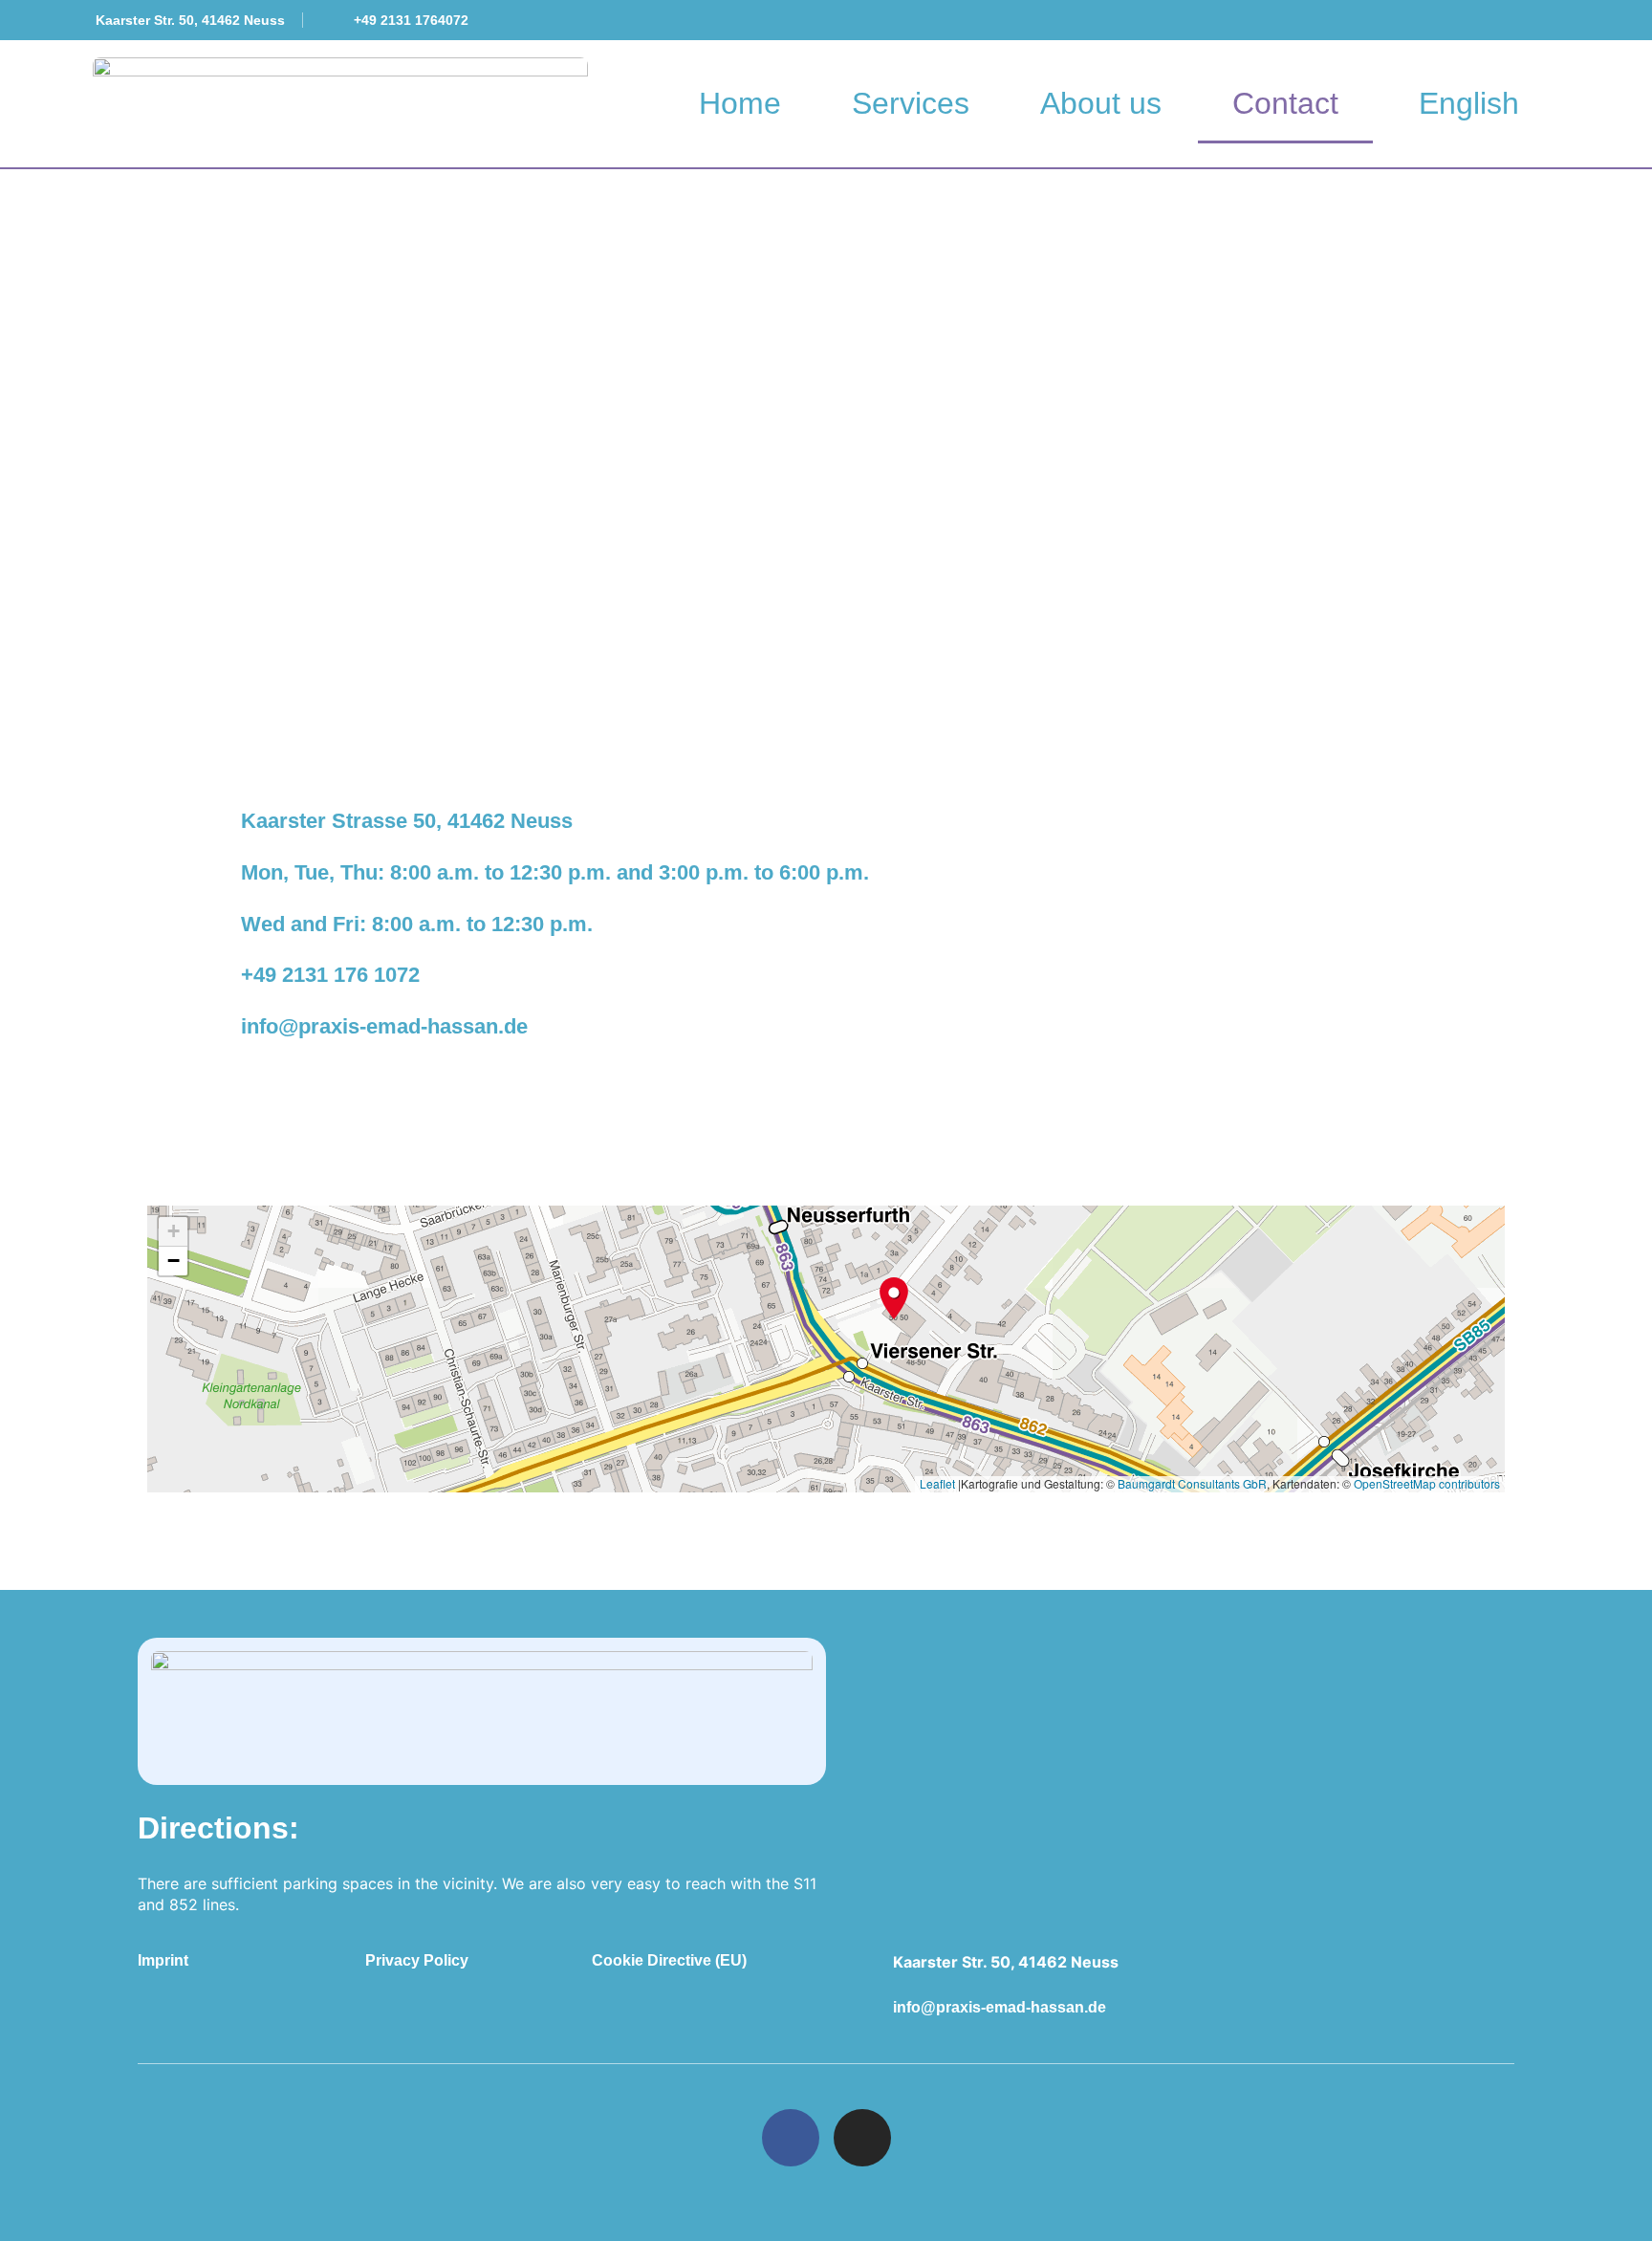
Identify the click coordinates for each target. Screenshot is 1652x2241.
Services (911, 103)
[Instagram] (862, 2138)
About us (1101, 103)
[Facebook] (791, 2138)
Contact (1285, 103)
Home (740, 103)
